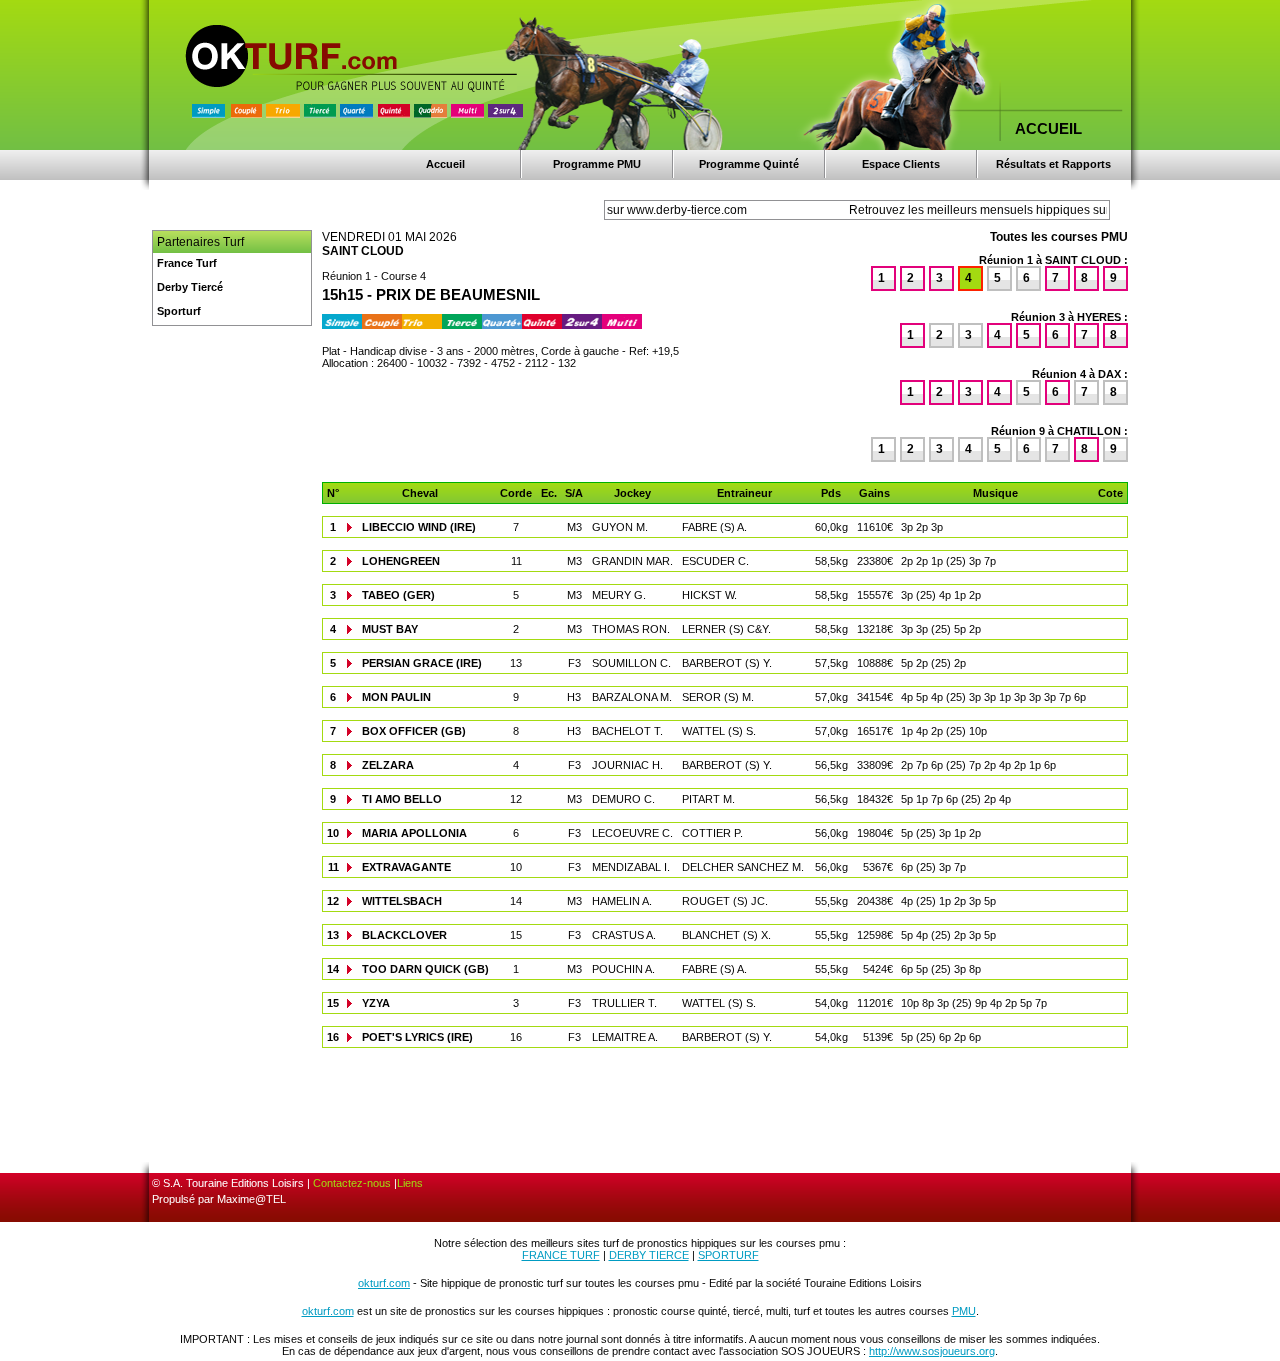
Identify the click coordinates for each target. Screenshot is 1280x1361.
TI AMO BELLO (402, 799)
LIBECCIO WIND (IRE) (419, 527)
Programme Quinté (749, 164)
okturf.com (384, 1283)
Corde (516, 493)
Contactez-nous (352, 1183)
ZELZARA (388, 765)
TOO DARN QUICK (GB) (425, 969)
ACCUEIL (1048, 128)
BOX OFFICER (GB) (414, 731)
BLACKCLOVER (404, 935)
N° (333, 493)
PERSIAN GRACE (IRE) (422, 663)
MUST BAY (390, 629)
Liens (410, 1183)
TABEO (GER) (398, 595)
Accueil (445, 164)
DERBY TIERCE (649, 1255)
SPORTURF (728, 1255)
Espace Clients (901, 164)
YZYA (376, 1003)
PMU (964, 1311)
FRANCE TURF (561, 1255)
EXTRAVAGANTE (406, 867)
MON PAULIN (396, 697)
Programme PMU (597, 164)
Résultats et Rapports (1053, 164)
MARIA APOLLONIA (414, 833)
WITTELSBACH (402, 901)
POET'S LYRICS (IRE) (417, 1037)
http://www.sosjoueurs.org (932, 1351)
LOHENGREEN (401, 561)
